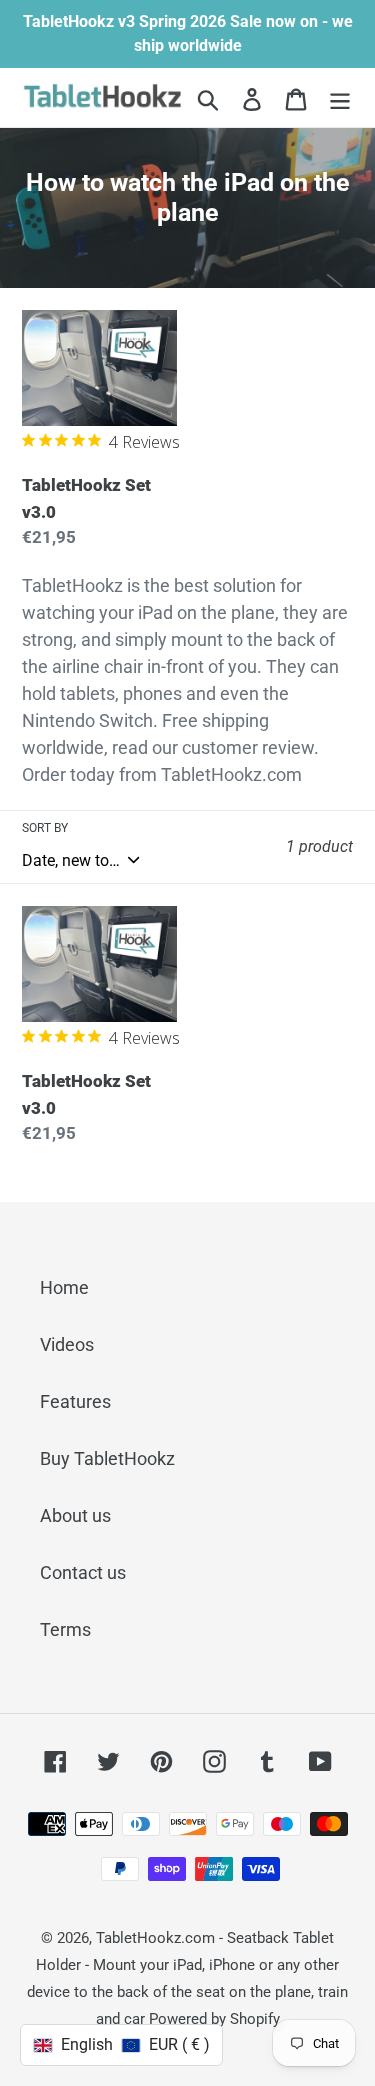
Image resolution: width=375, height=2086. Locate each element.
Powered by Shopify (214, 2019)
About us (75, 1515)
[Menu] (340, 97)
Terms (65, 1629)
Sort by (45, 828)
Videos (67, 1344)
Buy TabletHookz (107, 1458)
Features (75, 1401)
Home (64, 1287)
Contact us (83, 1572)
